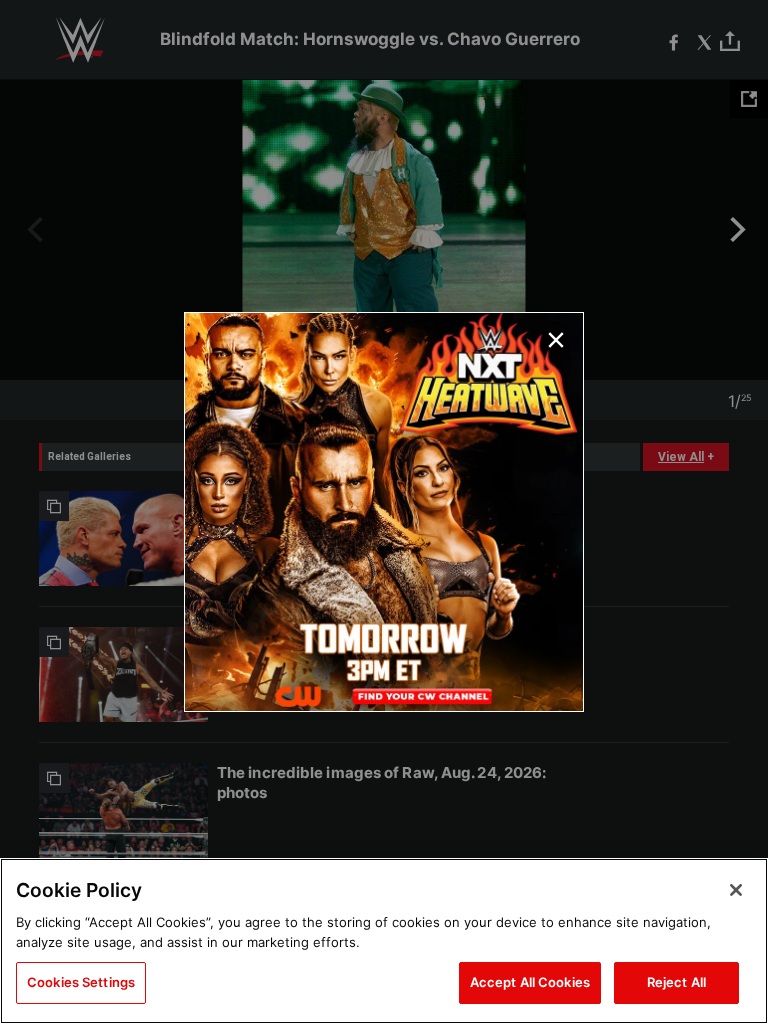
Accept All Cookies (530, 982)
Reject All (676, 982)
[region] (384, 941)
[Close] (736, 890)
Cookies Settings (81, 982)
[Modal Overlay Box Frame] (384, 512)
